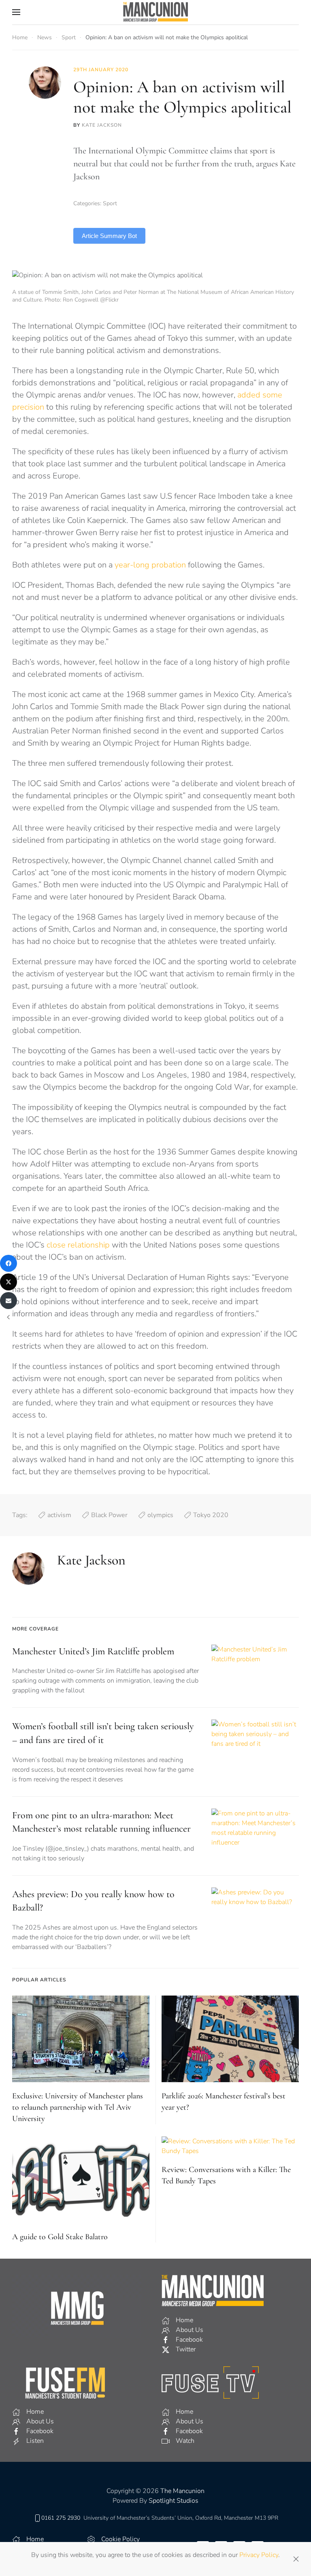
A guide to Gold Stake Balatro (60, 2237)
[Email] (9, 1301)
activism (59, 1515)
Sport (110, 203)
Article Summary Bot (109, 236)
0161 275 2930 (61, 2518)
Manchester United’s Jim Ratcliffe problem (93, 1651)
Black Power (109, 1515)
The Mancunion (182, 2491)
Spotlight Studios (174, 2501)
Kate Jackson (102, 125)
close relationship (78, 1245)
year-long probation (150, 565)
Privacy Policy (259, 2555)
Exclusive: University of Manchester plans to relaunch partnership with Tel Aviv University (78, 2107)
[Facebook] (9, 1263)
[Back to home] (155, 12)
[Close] (296, 2559)
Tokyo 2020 (211, 1515)
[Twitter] (9, 1282)
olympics (160, 1515)
